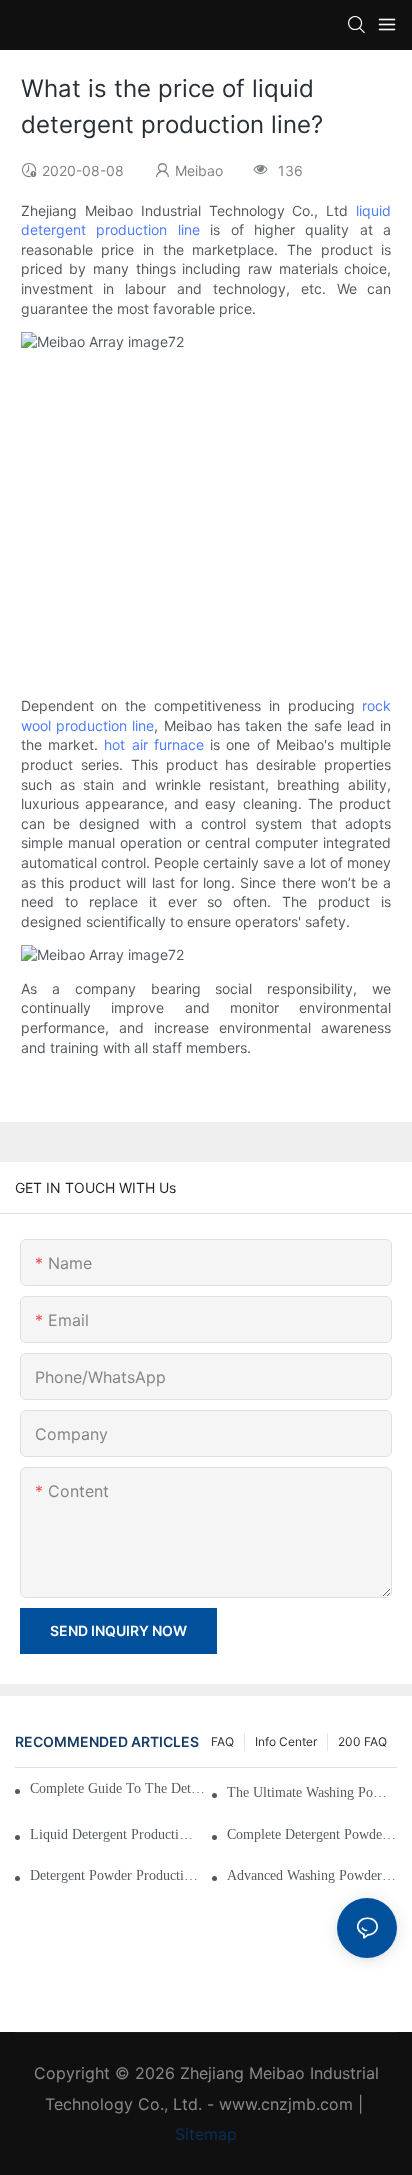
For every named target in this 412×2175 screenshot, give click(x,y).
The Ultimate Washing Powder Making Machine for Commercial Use (312, 1792)
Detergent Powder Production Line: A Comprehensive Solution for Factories (115, 1875)
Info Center (286, 1741)
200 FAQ (362, 1741)
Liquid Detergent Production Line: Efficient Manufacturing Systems (115, 1834)
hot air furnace (154, 744)
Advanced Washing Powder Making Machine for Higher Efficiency (312, 1875)
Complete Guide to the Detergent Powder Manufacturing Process (120, 1788)
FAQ (222, 1741)
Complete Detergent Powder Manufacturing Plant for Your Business (312, 1834)
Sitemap (206, 2134)
